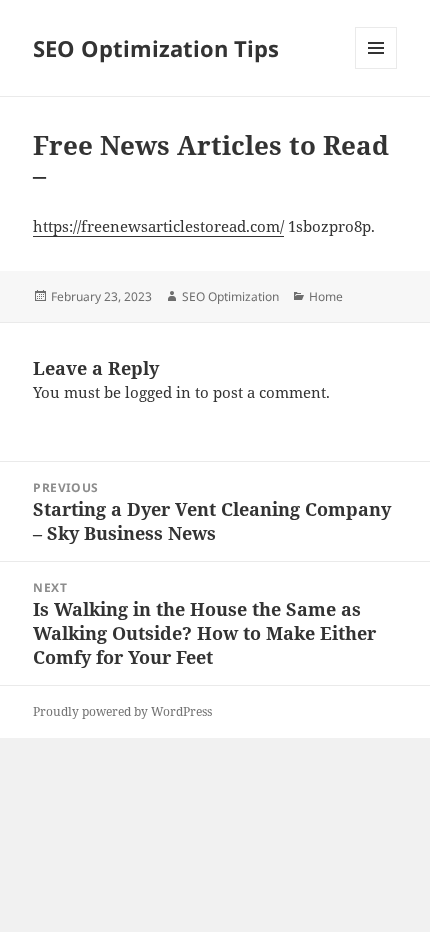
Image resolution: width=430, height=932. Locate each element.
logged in (158, 392)
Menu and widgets (376, 68)
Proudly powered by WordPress (122, 711)
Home (326, 296)
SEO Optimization (230, 296)
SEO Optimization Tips (156, 48)
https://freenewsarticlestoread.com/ (158, 226)
